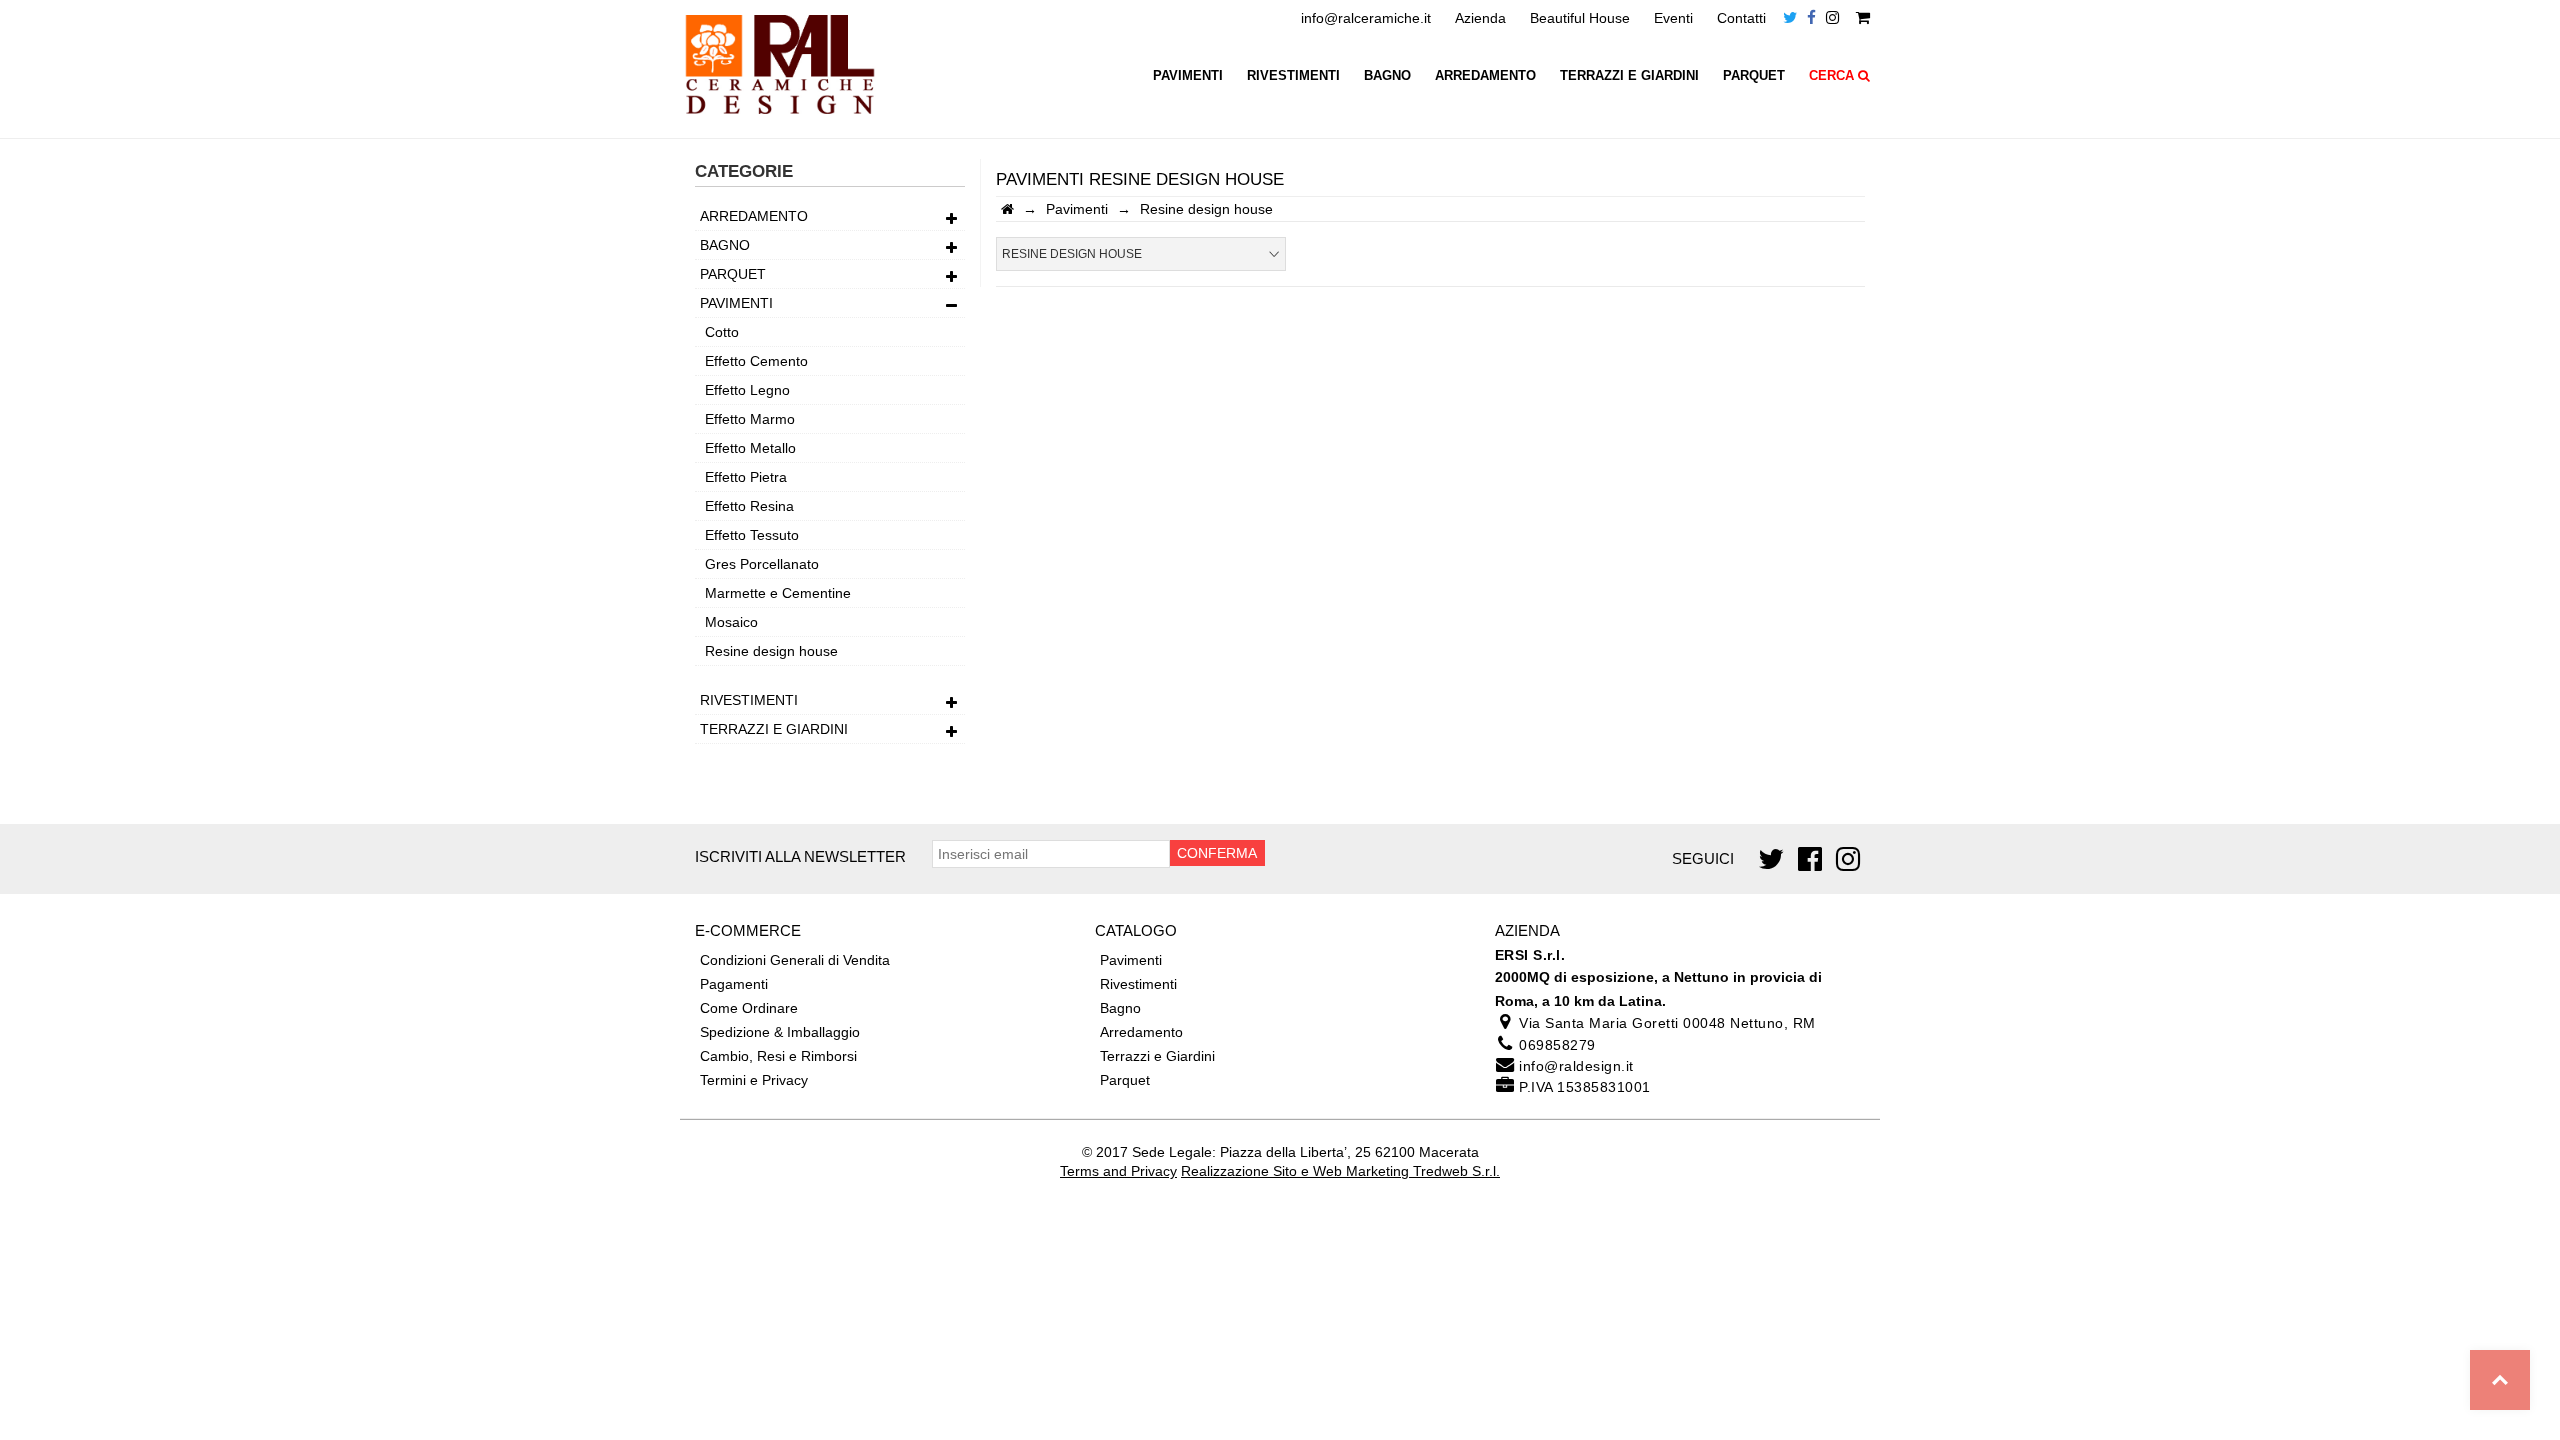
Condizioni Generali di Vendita (795, 960)
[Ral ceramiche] (780, 121)
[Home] (1007, 209)
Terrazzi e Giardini (1629, 76)
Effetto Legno (747, 390)
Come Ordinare (749, 1008)
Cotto (722, 332)
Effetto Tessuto (752, 535)
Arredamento (1485, 76)
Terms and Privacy (1118, 1171)
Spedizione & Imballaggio (780, 1032)
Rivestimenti (1293, 76)
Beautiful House (1580, 18)
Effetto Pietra (746, 477)
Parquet (1754, 76)
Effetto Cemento (756, 361)
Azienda (1480, 18)
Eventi (1673, 18)
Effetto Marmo (750, 419)
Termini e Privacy (754, 1080)
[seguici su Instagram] (1832, 17)
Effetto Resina (749, 506)
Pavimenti (1188, 76)
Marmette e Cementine (778, 593)
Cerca (1833, 76)
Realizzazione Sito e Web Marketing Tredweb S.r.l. (1340, 1171)
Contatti (1741, 18)
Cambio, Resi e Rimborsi (778, 1056)
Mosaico (731, 622)
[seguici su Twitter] (1790, 17)
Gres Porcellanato (762, 564)
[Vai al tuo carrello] (1863, 17)
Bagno (1387, 76)
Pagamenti (734, 984)
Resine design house (771, 651)
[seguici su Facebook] (1811, 17)
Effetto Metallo (750, 448)
